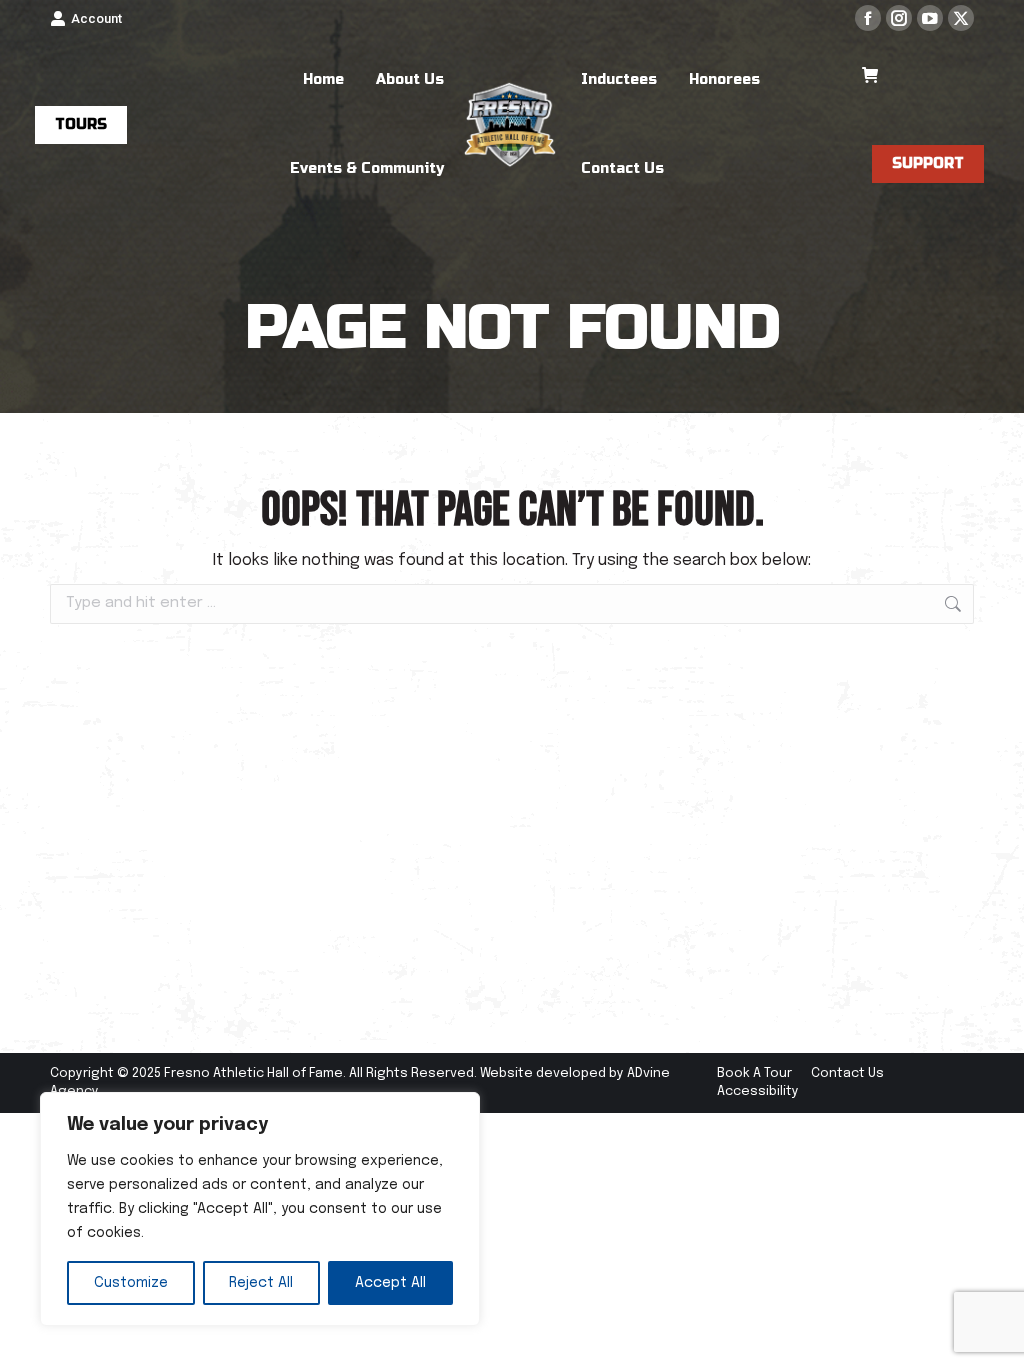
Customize (131, 1283)
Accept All (390, 1283)
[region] (260, 1209)
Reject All (261, 1283)
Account (96, 18)
